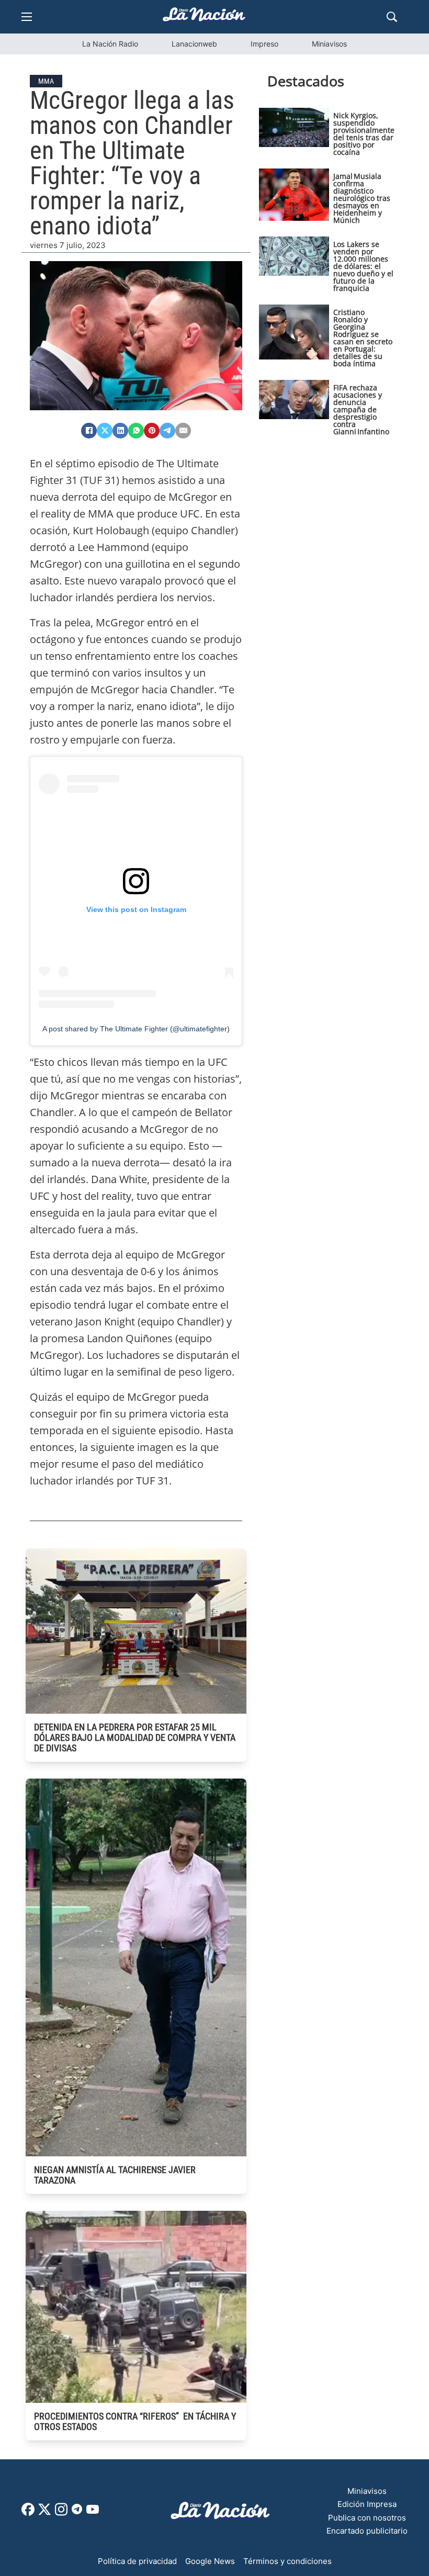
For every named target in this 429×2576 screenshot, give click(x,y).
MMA (46, 81)
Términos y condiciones (287, 2561)
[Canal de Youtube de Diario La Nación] (93, 2513)
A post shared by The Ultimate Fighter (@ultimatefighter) (136, 1029)
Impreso (264, 44)
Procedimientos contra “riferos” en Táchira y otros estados (135, 2421)
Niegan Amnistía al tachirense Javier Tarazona (115, 2175)
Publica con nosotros (367, 2518)
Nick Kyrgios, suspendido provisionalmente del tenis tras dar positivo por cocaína (364, 134)
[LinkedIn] (120, 431)
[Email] (183, 431)
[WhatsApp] (136, 431)
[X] (105, 431)
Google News (210, 2561)
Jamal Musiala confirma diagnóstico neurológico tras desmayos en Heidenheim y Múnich (362, 198)
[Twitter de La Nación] (44, 2513)
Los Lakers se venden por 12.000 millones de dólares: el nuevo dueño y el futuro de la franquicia (363, 266)
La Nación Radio (110, 44)
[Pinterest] (152, 431)
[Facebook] (89, 431)
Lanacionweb (194, 44)
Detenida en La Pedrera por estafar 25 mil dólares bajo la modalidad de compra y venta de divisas (135, 1737)
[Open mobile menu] (27, 17)
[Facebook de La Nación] (28, 2513)
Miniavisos (329, 44)
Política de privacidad (137, 2561)
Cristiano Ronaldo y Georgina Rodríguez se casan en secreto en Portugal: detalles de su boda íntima (363, 338)
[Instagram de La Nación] (61, 2513)
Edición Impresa (367, 2504)
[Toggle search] (392, 17)
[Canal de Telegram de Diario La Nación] (77, 2512)
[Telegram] (167, 431)
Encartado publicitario (367, 2531)
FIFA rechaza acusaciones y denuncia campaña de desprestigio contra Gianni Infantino (361, 409)
